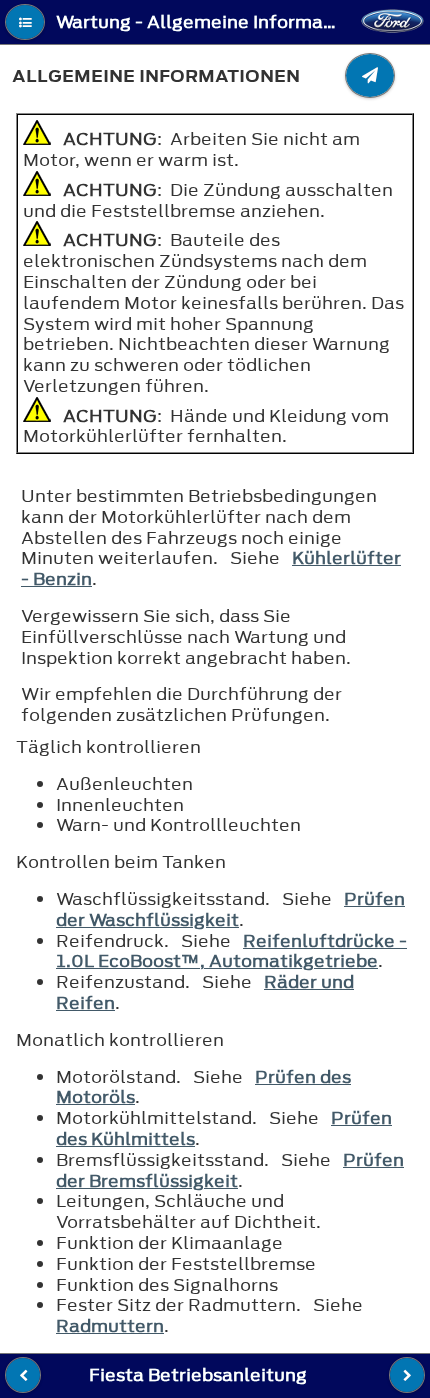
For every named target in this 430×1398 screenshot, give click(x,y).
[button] (25, 22)
